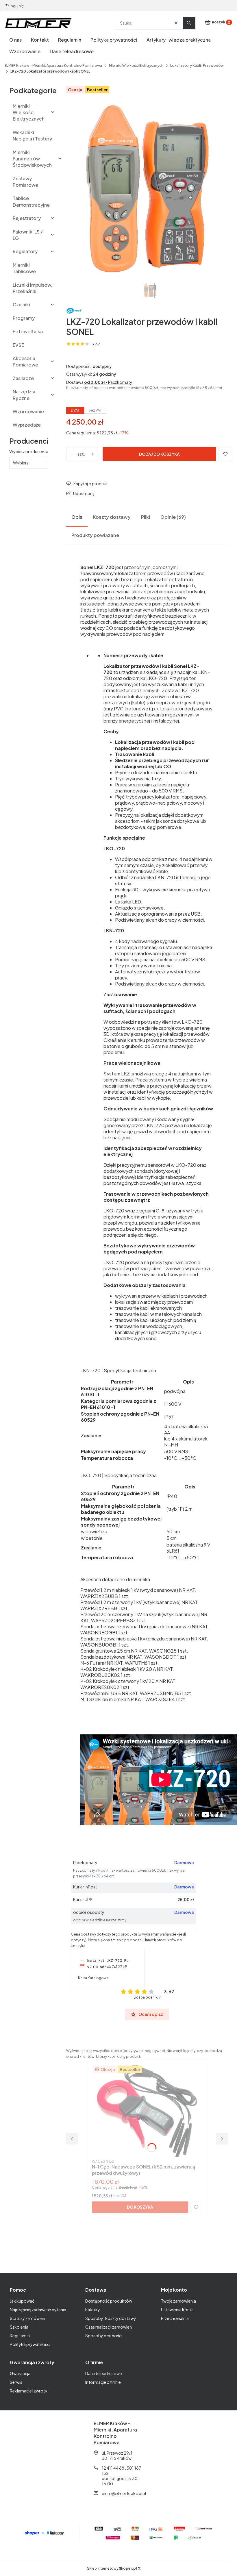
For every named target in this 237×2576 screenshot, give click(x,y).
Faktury (93, 2310)
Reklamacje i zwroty (29, 2391)
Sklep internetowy (112, 2568)
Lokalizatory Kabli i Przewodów (197, 65)
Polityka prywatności (30, 2344)
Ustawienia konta (177, 2310)
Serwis (16, 2382)
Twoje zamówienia (178, 2301)
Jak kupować (22, 2301)
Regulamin (20, 2336)
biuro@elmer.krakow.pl (124, 2493)
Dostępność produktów (109, 2301)
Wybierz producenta (29, 451)
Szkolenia (19, 2327)
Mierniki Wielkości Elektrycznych (136, 65)
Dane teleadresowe (104, 2373)
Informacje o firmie (103, 2382)
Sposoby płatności (104, 2336)
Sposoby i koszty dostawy (111, 2318)
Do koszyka (140, 2207)
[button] (189, 23)
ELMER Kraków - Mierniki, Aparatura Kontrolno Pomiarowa (53, 65)
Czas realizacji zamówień (109, 2327)
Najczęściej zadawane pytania (38, 2310)
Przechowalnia (175, 2318)
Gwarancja (20, 2373)
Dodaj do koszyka (159, 454)
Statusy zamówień (27, 2318)
